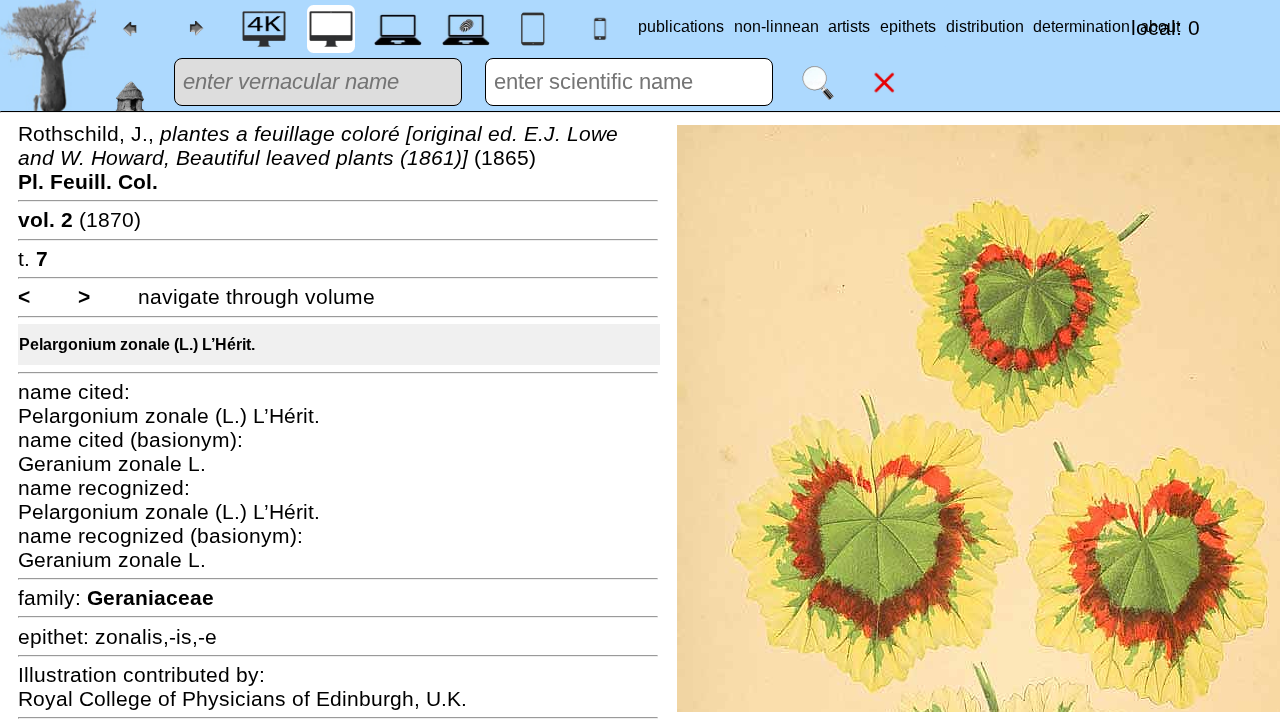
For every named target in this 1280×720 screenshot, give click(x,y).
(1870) (79, 219)
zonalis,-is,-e (156, 636)
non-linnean (776, 26)
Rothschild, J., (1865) (318, 157)
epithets (908, 26)
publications (681, 26)
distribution (985, 26)
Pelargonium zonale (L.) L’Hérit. (137, 344)
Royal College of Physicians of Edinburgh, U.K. (242, 698)
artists (849, 26)
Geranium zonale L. (112, 463)
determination (1081, 26)
